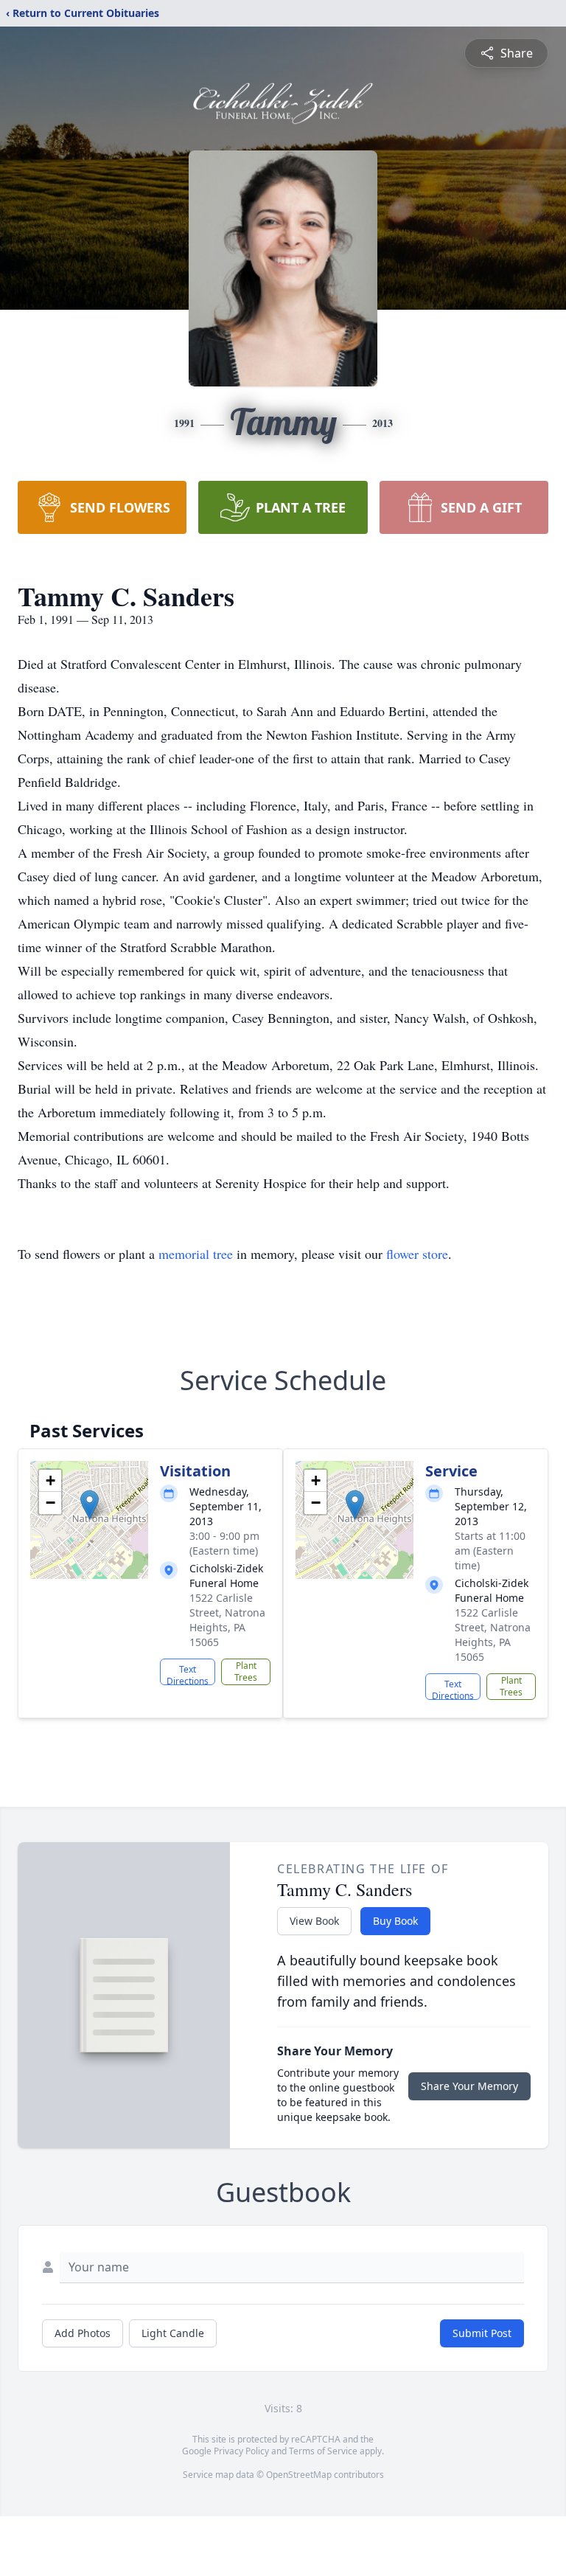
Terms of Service (323, 2451)
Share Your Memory (469, 2086)
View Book (314, 1921)
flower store (417, 1254)
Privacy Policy (241, 2451)
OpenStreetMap (299, 2475)
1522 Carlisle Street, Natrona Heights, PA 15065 (227, 1620)
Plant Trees (246, 1671)
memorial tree (196, 1254)
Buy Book (395, 1921)
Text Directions (188, 1674)
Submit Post (482, 2333)
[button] (90, 1505)
